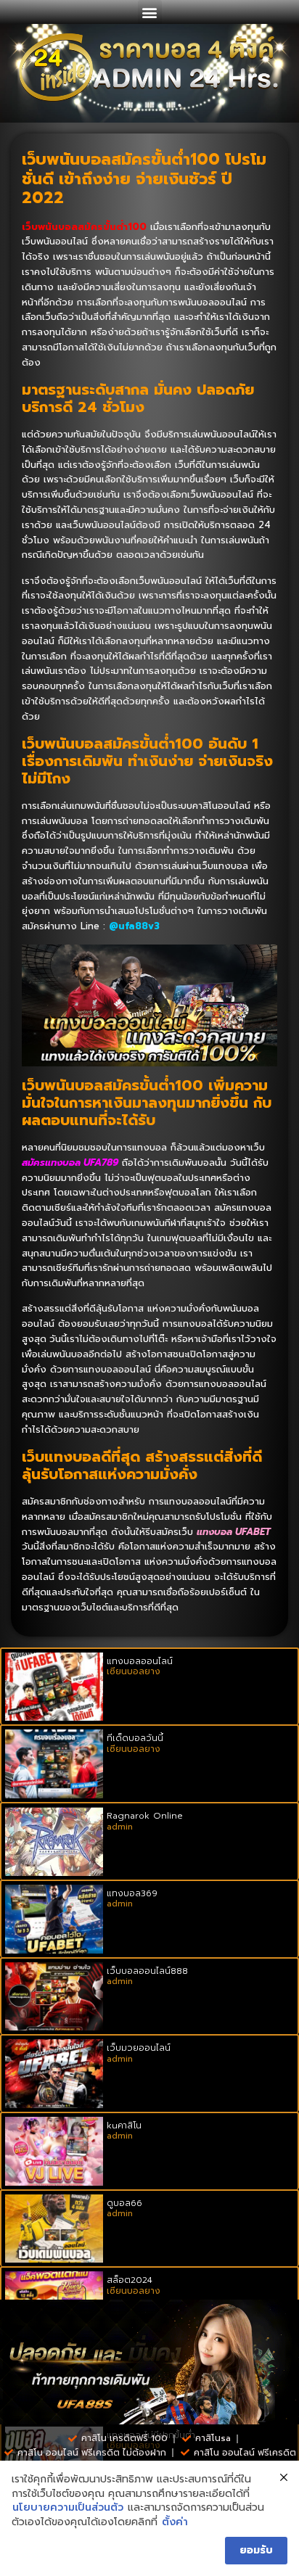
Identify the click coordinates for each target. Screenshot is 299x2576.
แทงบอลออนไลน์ (140, 1661)
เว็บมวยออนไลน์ (139, 2048)
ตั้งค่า (175, 2522)
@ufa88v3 (134, 926)
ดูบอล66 (124, 2203)
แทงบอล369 (132, 1893)
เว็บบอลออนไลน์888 (147, 1971)
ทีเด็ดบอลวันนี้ (135, 1738)
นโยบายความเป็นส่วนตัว (68, 2508)
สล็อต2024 (130, 2280)
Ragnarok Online (145, 1816)
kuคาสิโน (124, 2126)
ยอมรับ (256, 2550)
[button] (150, 12)
